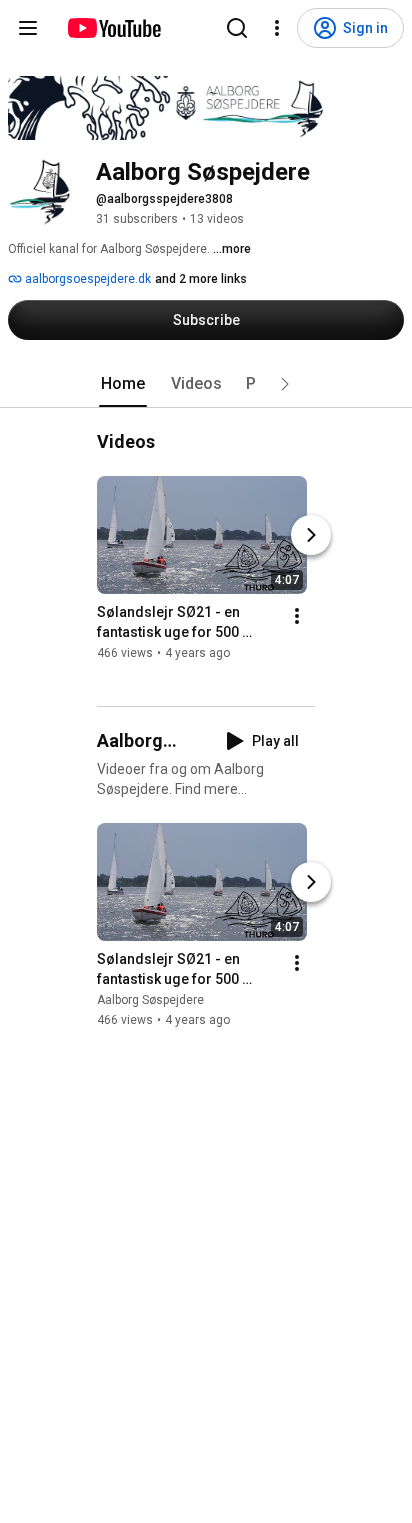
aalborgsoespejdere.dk (86, 279)
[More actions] (297, 616)
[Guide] (28, 28)
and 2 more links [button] (201, 279)
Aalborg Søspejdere (150, 1000)
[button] (285, 384)
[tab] (123, 384)
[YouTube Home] (113, 28)
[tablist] (206, 384)
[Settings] (277, 28)
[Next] (311, 535)
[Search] (237, 28)
